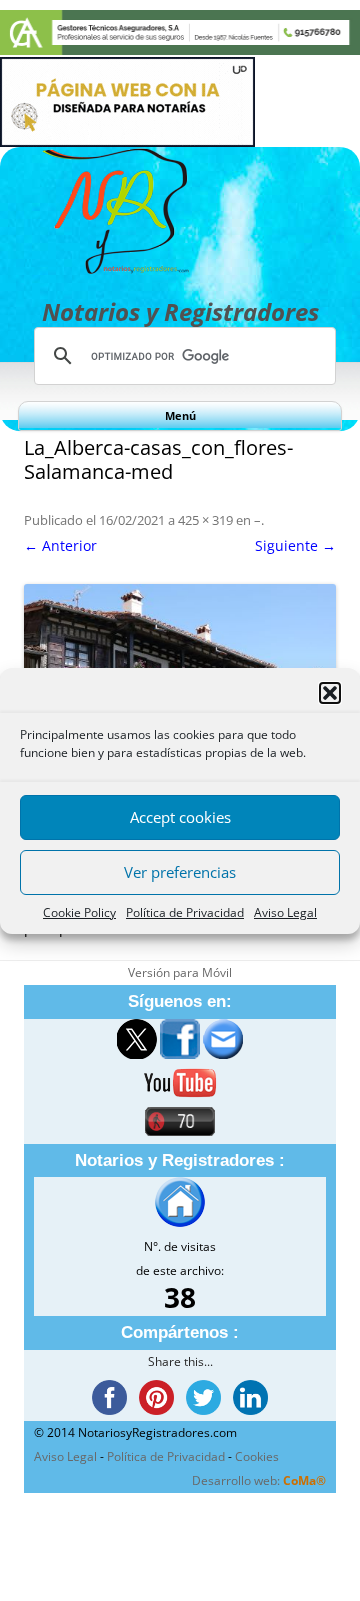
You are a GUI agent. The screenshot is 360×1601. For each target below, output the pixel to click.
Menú (180, 415)
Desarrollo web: (259, 1480)
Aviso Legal (285, 912)
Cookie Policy (79, 912)
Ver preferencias (180, 872)
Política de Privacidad (185, 912)
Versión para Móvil (180, 972)
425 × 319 (205, 520)
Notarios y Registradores (180, 311)
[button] (330, 693)
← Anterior (60, 545)
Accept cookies (180, 817)
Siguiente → (295, 545)
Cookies (257, 1456)
